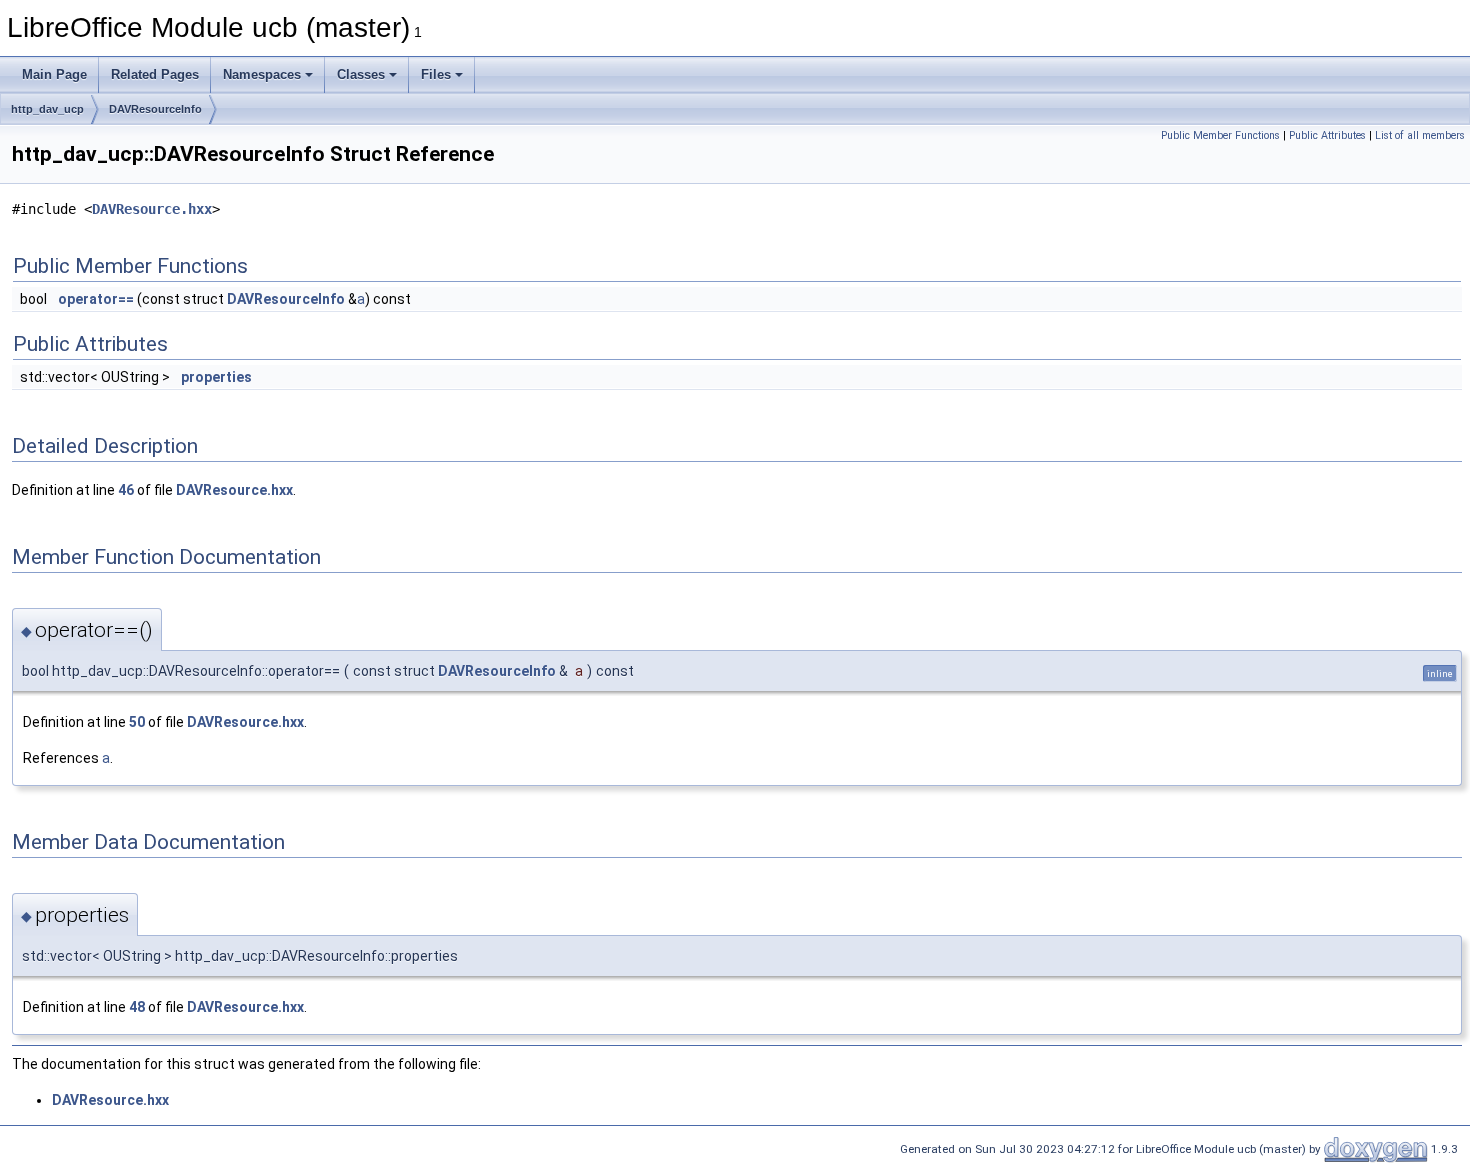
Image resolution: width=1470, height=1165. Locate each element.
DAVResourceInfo (155, 109)
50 (137, 722)
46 (126, 490)
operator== (96, 299)
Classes (361, 74)
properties (216, 377)
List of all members (1420, 135)
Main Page (54, 74)
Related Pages (155, 74)
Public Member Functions (1220, 135)
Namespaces (262, 74)
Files (436, 74)
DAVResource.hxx (152, 209)
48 (137, 1007)
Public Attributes (1327, 135)
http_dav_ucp (47, 109)
